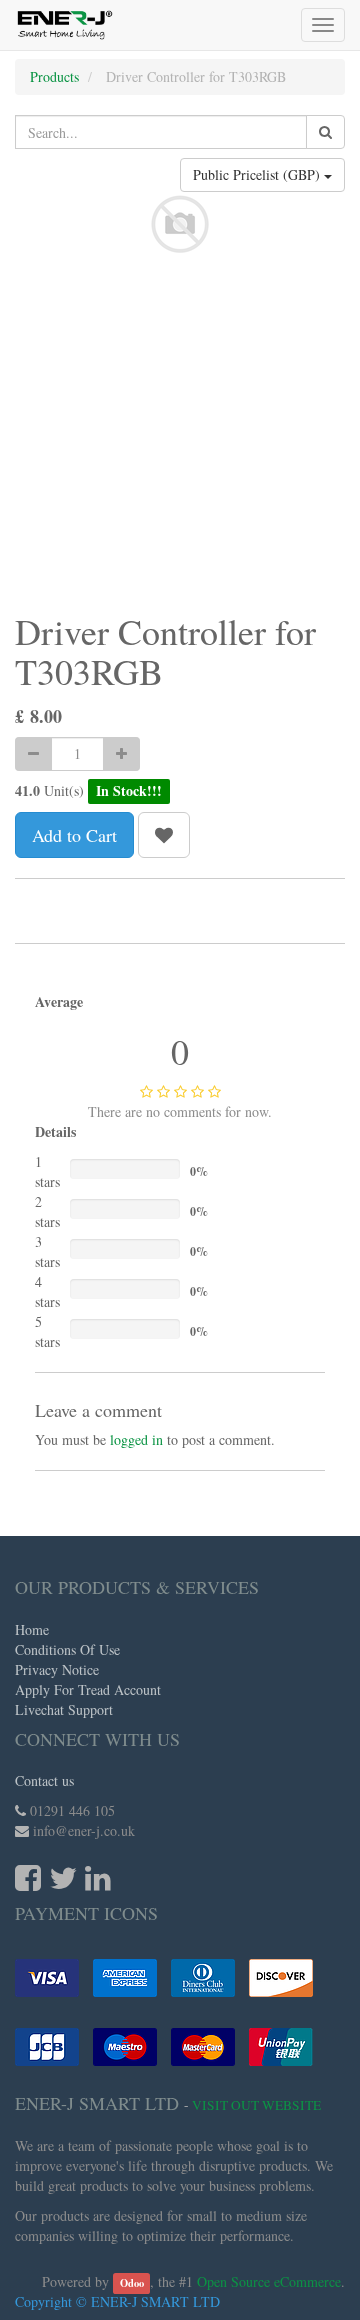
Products (54, 76)
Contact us (44, 1780)
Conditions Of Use (67, 1649)
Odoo (132, 2283)
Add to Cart (74, 835)
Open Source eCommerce (269, 2281)
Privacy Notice (57, 1669)
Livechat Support (64, 1709)
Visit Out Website (256, 2105)
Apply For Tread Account (88, 1689)
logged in (136, 1439)
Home (32, 1629)
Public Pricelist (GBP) (258, 174)
